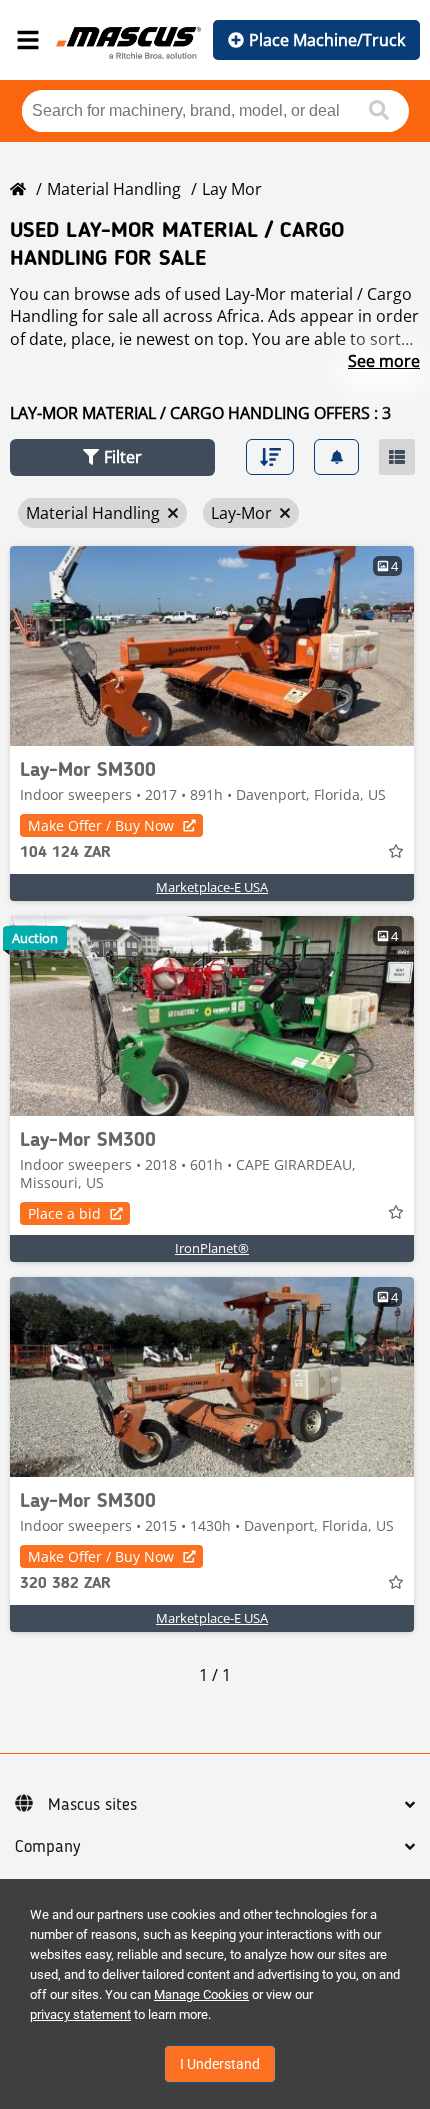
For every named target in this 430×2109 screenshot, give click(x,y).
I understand (220, 2064)
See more (384, 361)
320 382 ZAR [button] (65, 1584)
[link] (212, 646)
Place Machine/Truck (327, 40)
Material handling (114, 189)
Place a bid (64, 1213)
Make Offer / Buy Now (101, 825)
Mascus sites (92, 1805)
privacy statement (80, 2014)
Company (47, 1847)
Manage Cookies (201, 1994)
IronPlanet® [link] (212, 1248)
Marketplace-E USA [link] (212, 887)
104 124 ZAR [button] (65, 853)
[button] (112, 457)
